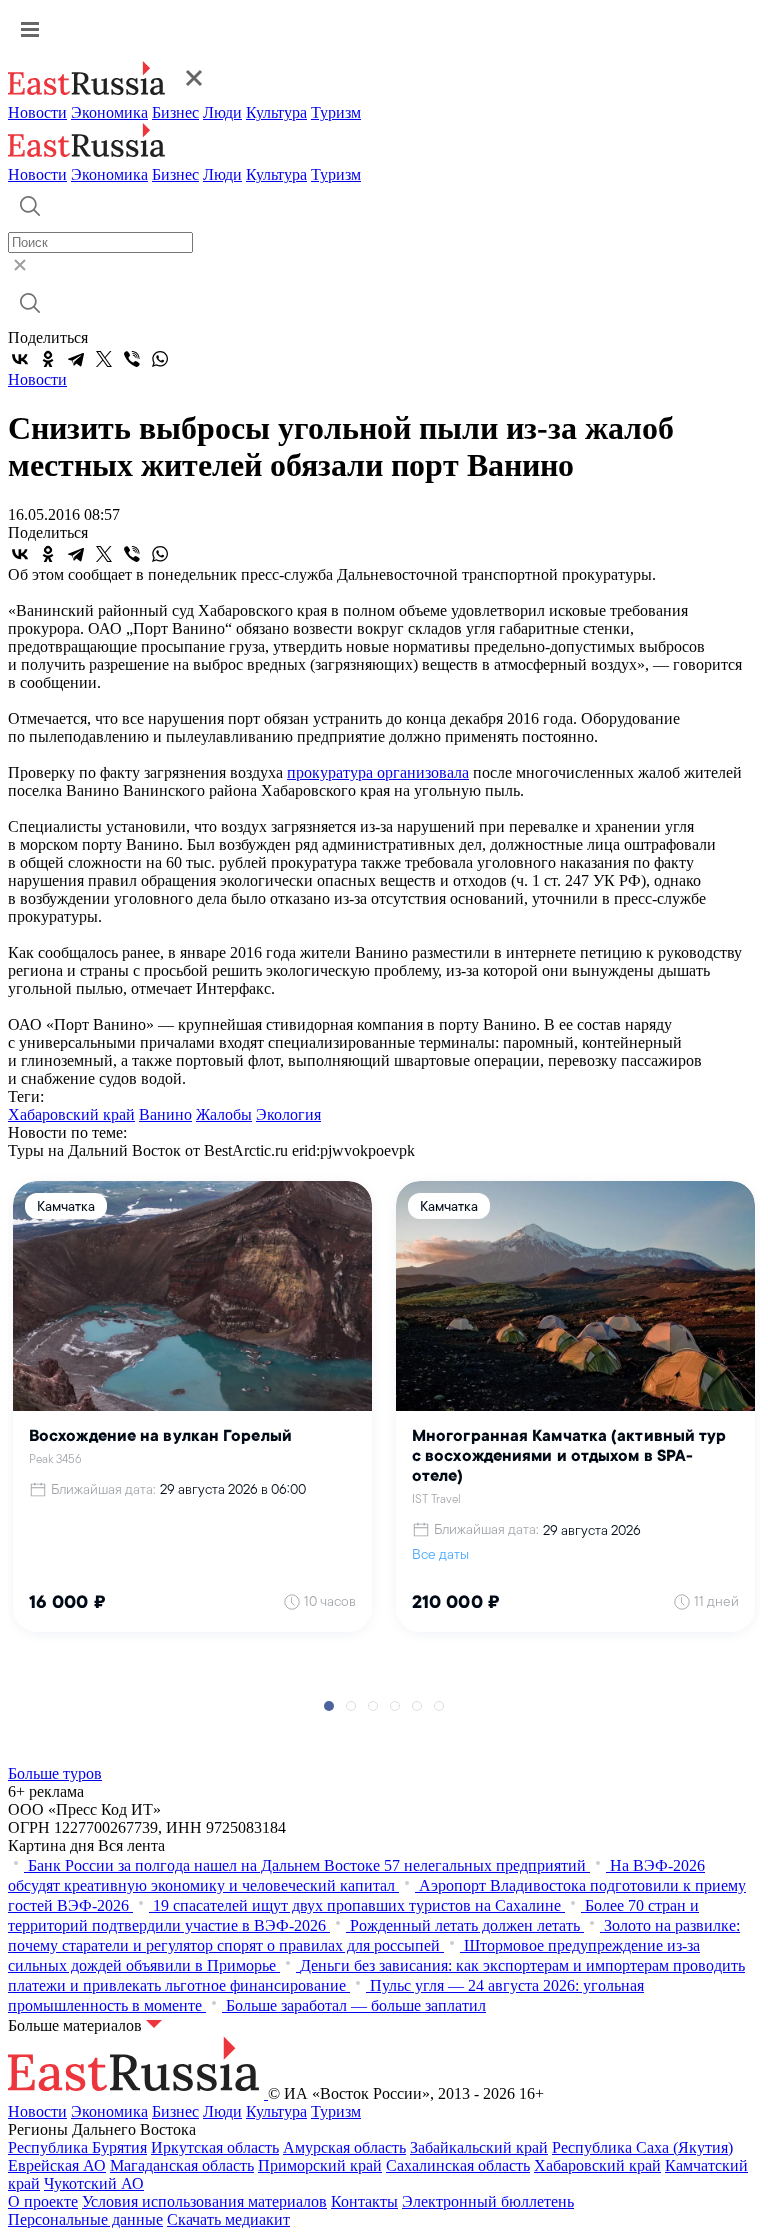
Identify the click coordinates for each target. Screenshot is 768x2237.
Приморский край (320, 2165)
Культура (276, 112)
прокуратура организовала (378, 772)
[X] (104, 359)
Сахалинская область (458, 2165)
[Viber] (132, 359)
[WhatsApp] (160, 359)
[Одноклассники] (48, 359)
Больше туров (55, 1773)
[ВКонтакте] (20, 359)
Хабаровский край (71, 1114)
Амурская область (344, 2147)
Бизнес (175, 112)
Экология (288, 1114)
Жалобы (224, 1114)
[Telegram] (76, 359)
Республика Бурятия (77, 2147)
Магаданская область (182, 2165)
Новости (37, 112)
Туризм (336, 112)
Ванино (165, 1114)
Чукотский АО (94, 2183)
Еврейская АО (57, 2165)
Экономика (109, 112)
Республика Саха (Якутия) (642, 2147)
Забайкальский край (479, 2147)
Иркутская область (215, 2147)
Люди (222, 112)
